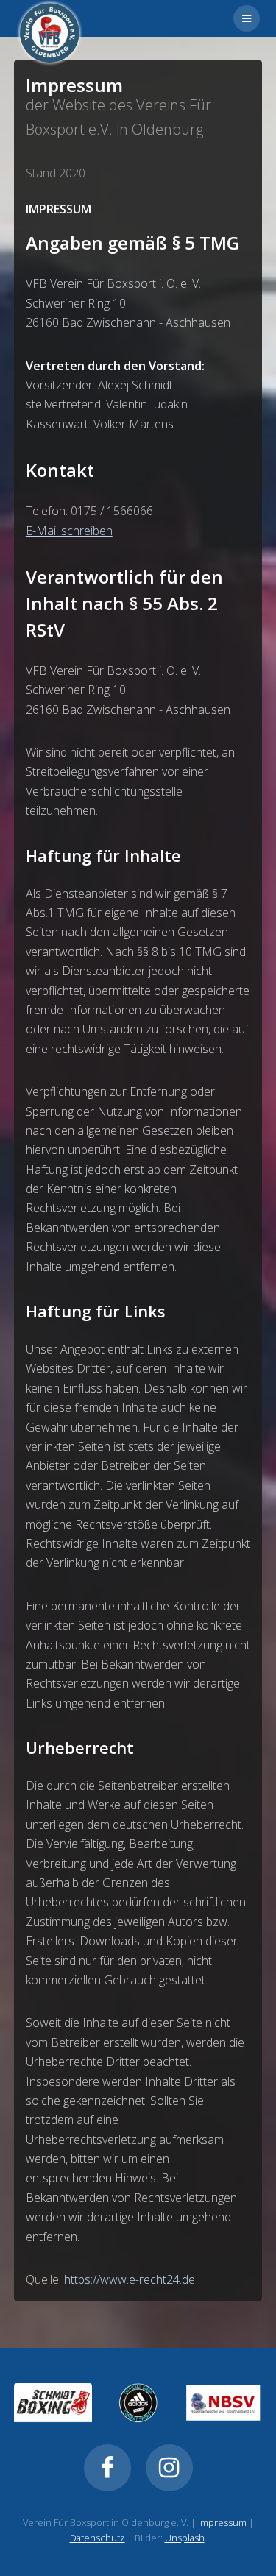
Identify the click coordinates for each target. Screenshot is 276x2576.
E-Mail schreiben (69, 531)
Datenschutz (98, 2538)
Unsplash (185, 2538)
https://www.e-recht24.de (130, 2279)
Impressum (222, 2522)
